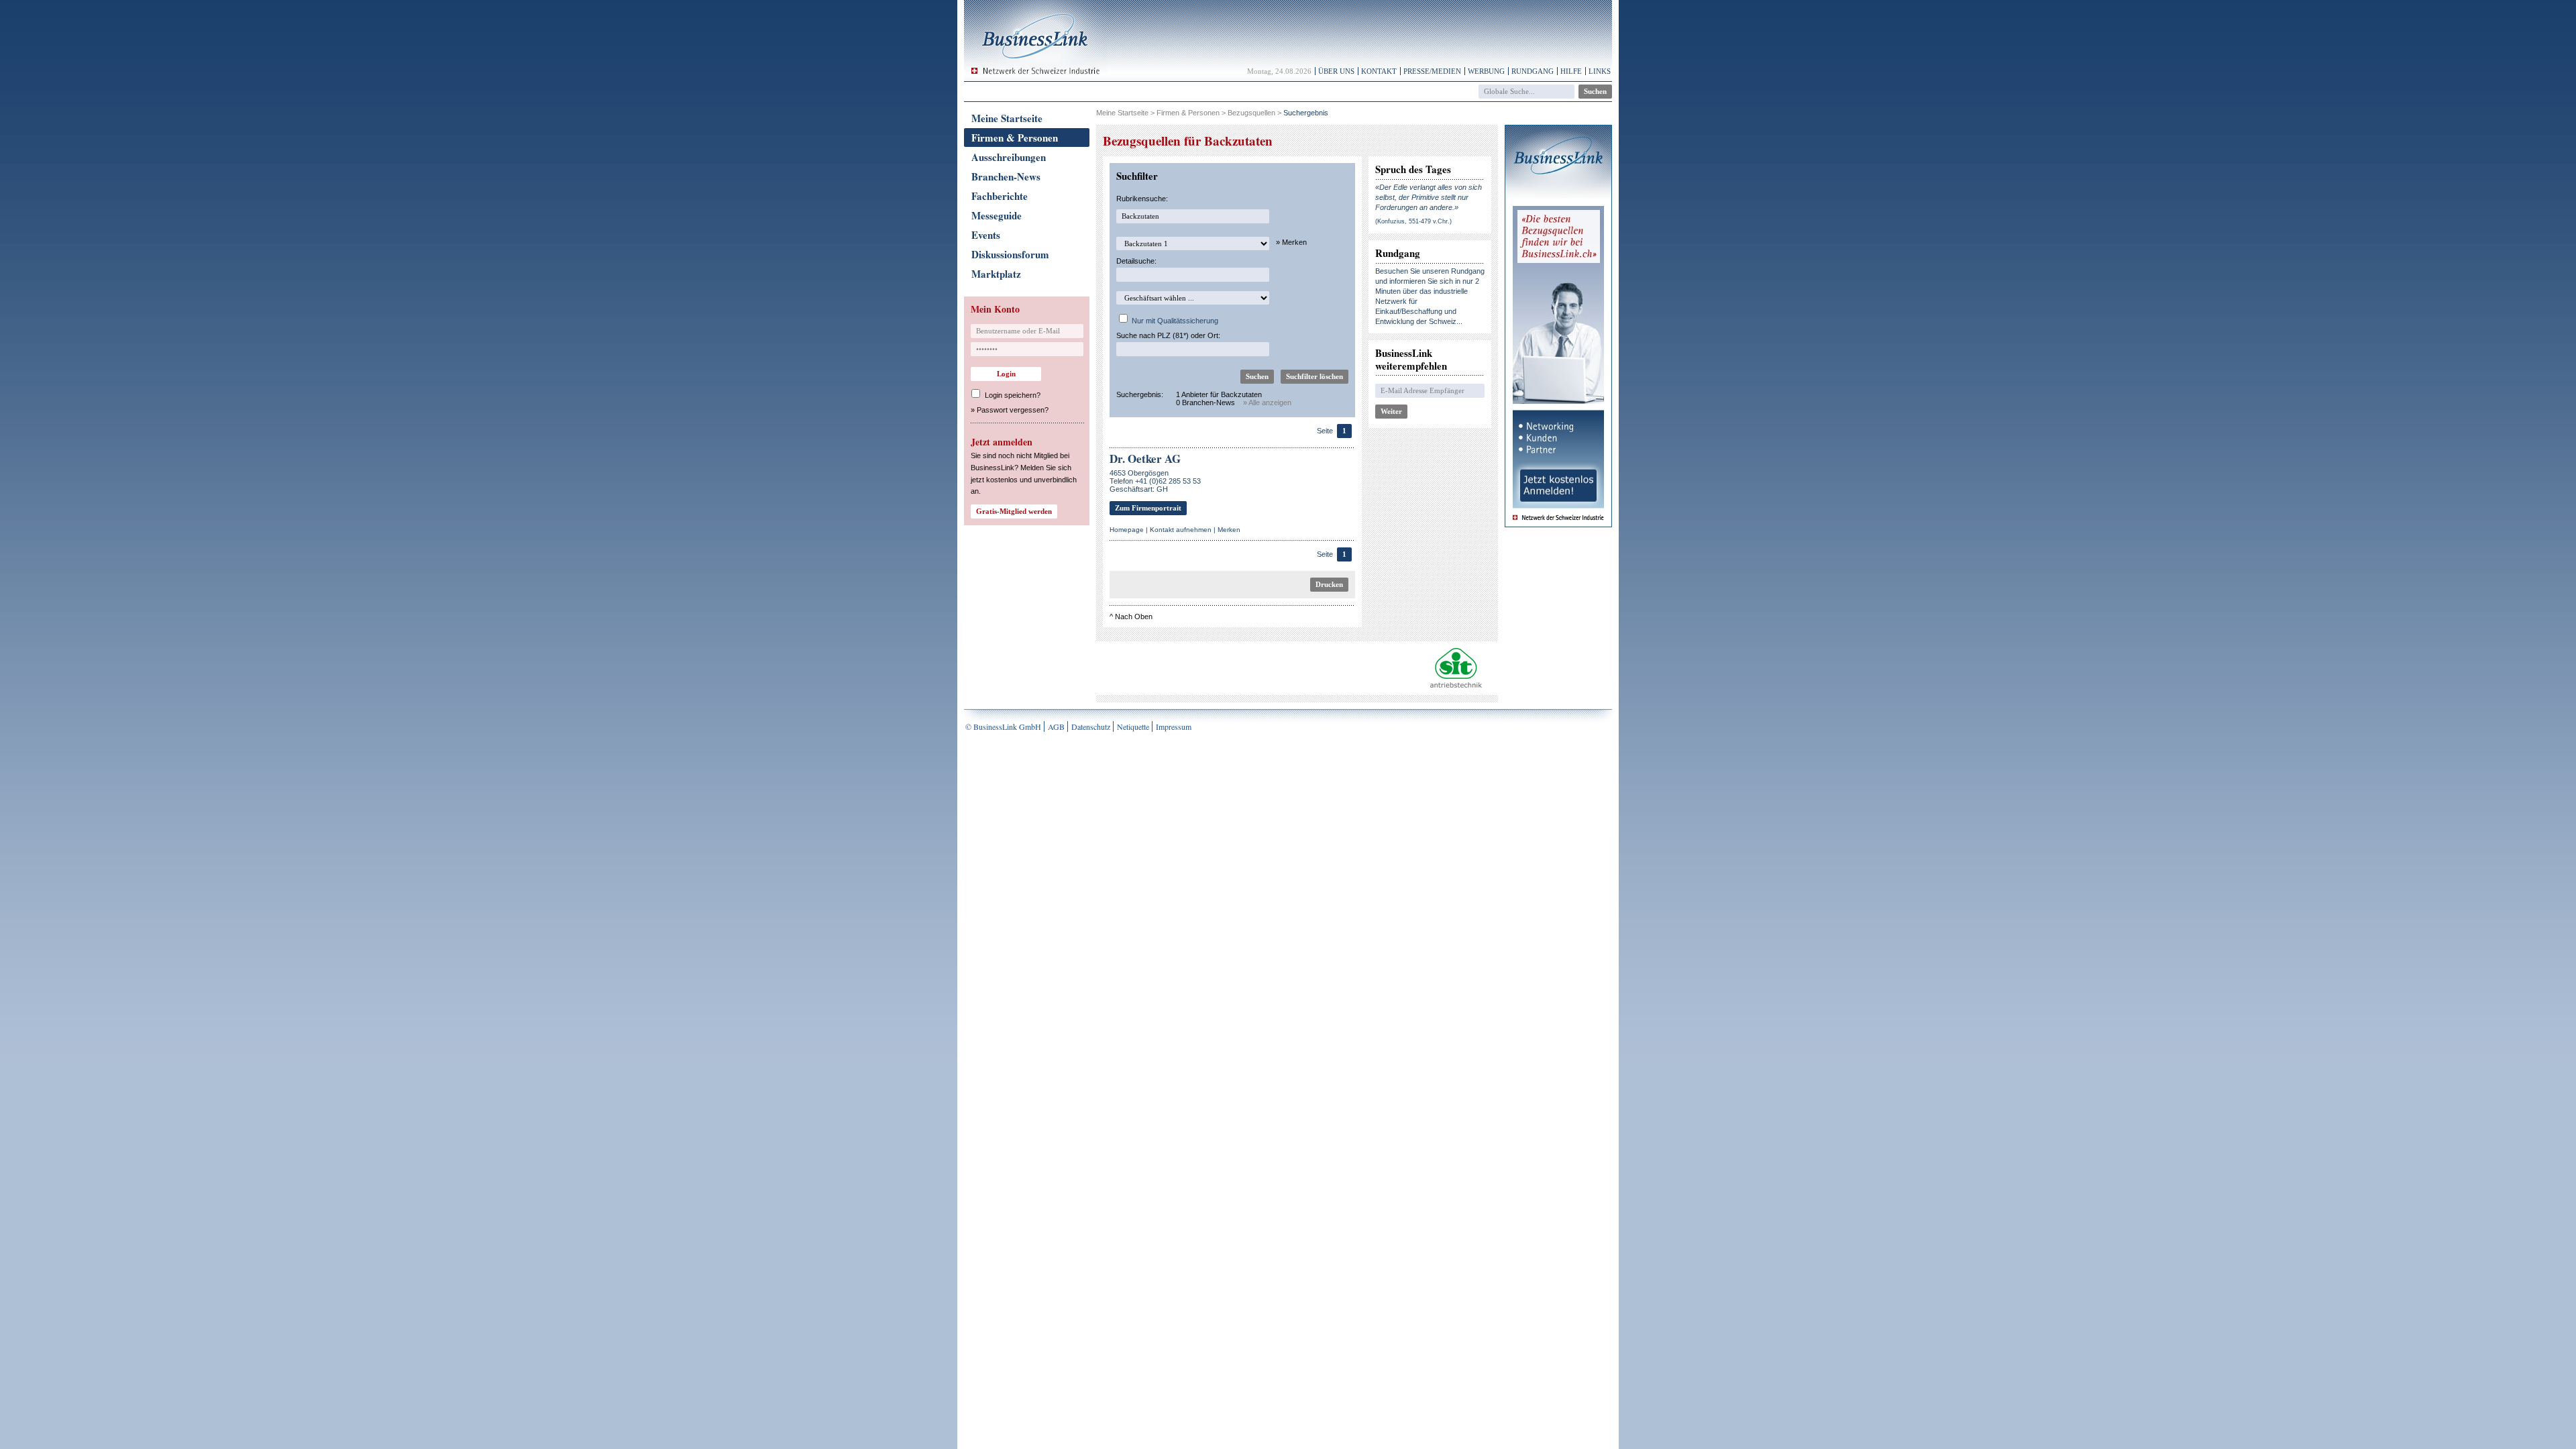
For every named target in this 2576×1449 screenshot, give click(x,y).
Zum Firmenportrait (1148, 508)
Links (1600, 71)
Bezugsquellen (1251, 113)
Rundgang (1533, 71)
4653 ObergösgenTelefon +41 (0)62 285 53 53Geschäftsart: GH (1155, 481)
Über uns (1336, 71)
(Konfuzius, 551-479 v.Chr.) (1413, 221)
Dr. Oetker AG (1145, 459)
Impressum (1174, 727)
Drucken (1329, 584)
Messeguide (997, 215)
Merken (1229, 530)
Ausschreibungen (1009, 157)
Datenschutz (1091, 727)
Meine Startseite (1007, 118)
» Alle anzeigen (1267, 402)
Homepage (1127, 530)
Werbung (1486, 71)
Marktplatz (996, 274)
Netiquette (1133, 727)
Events (986, 235)
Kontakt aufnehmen (1181, 530)
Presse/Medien (1432, 71)
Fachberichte (1000, 196)
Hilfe (1571, 71)
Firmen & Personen (1015, 138)
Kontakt (1379, 71)
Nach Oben (1134, 616)
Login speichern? (1013, 395)
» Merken (1291, 242)
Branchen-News (1006, 176)
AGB (1056, 727)
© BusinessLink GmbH (1003, 727)
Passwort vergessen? (1013, 410)
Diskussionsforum (1010, 254)
